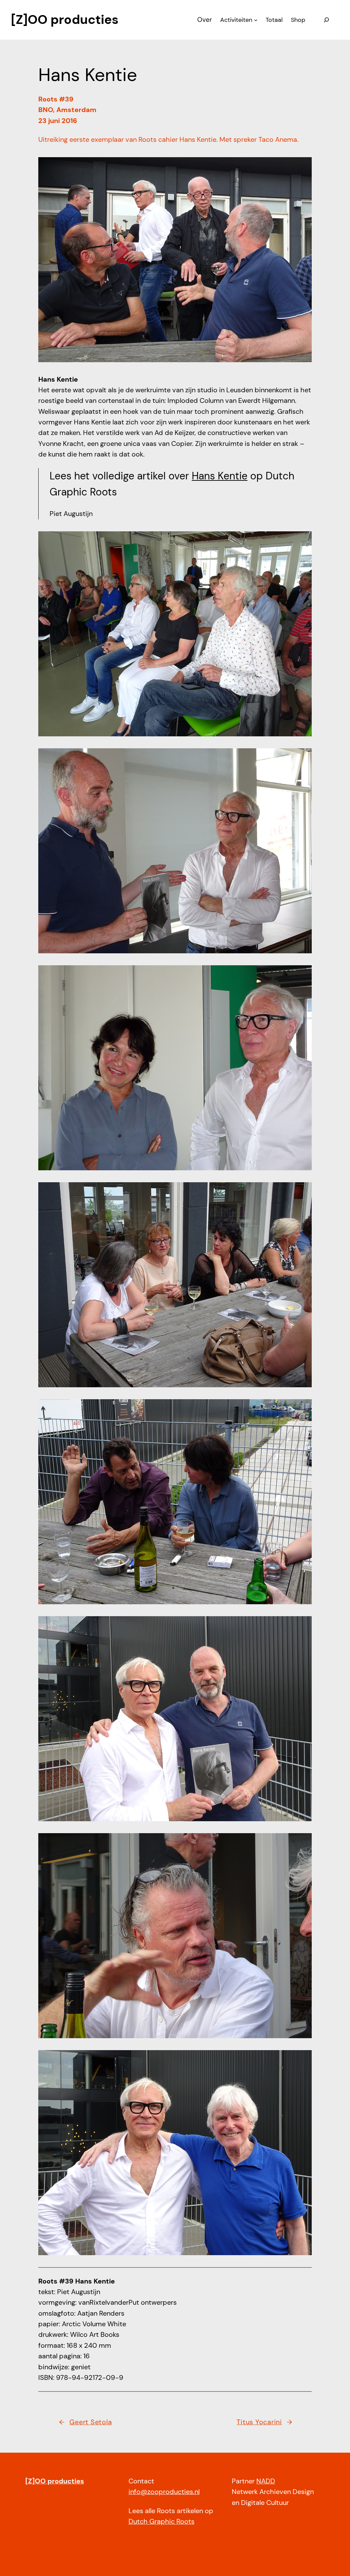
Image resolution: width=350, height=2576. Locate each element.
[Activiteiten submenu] (256, 20)
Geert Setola (91, 2422)
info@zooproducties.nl (164, 2492)
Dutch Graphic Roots (161, 2522)
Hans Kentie (220, 476)
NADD (266, 2481)
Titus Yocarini (259, 2422)
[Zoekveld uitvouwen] (326, 20)
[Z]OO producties (65, 19)
